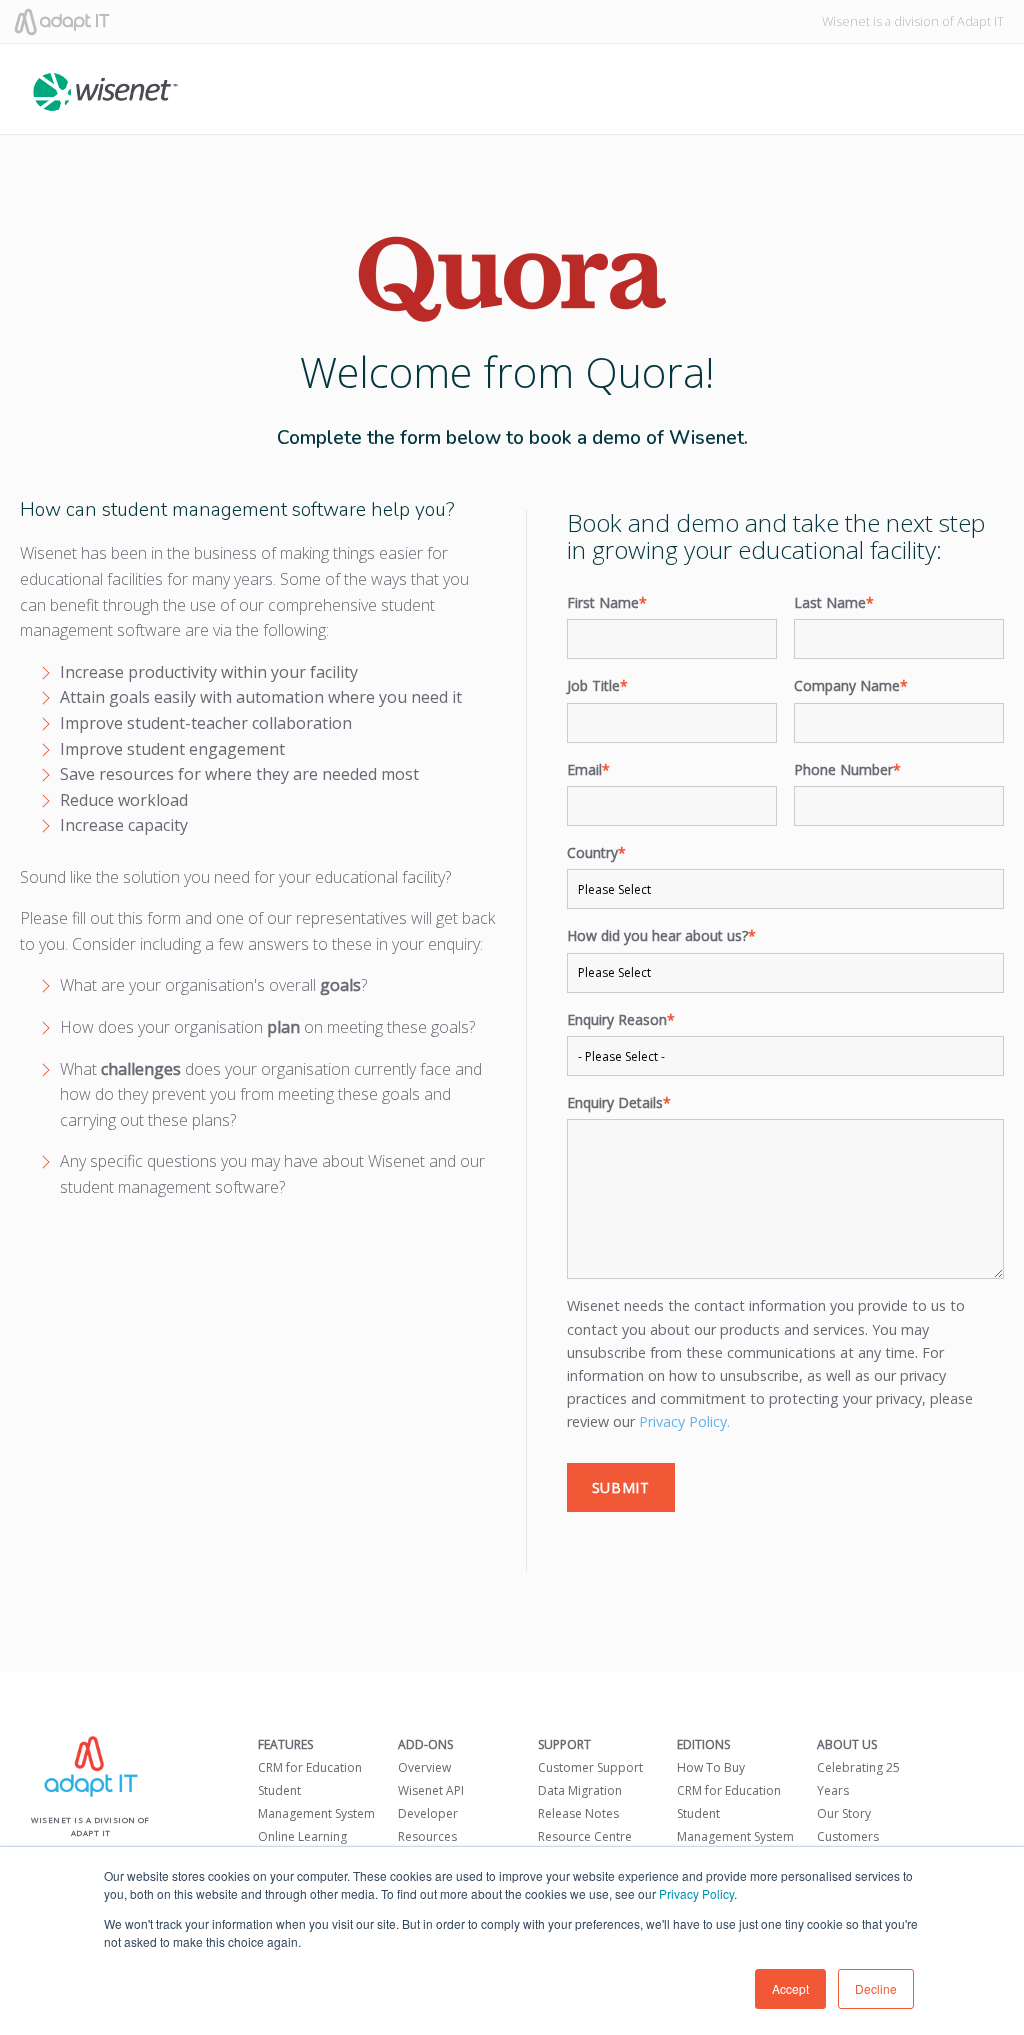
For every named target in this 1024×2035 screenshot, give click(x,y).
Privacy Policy (696, 1893)
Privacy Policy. (684, 1421)
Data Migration (580, 1790)
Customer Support (590, 1767)
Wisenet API (431, 1790)
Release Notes (578, 1813)
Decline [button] (876, 1988)
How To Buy (711, 1767)
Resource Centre (585, 1836)
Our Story (844, 1813)
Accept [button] (790, 1988)
